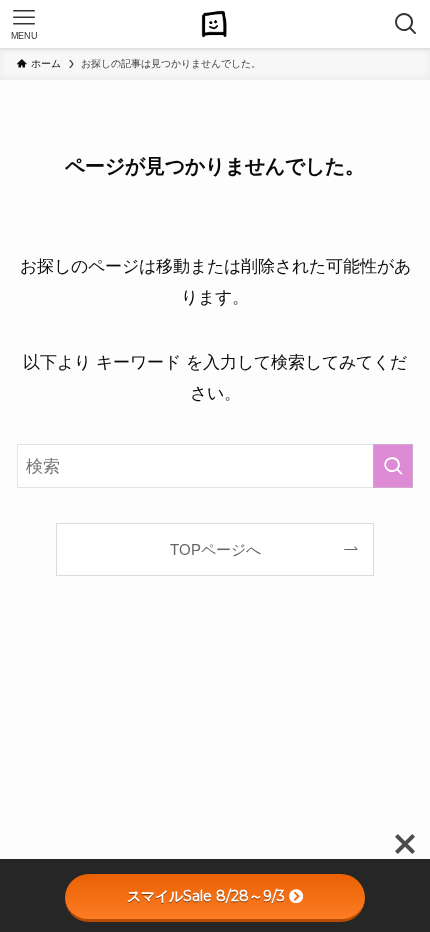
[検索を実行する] (393, 466)
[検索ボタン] (406, 24)
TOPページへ (215, 549)
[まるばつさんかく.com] (215, 24)
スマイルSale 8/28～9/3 (206, 896)
